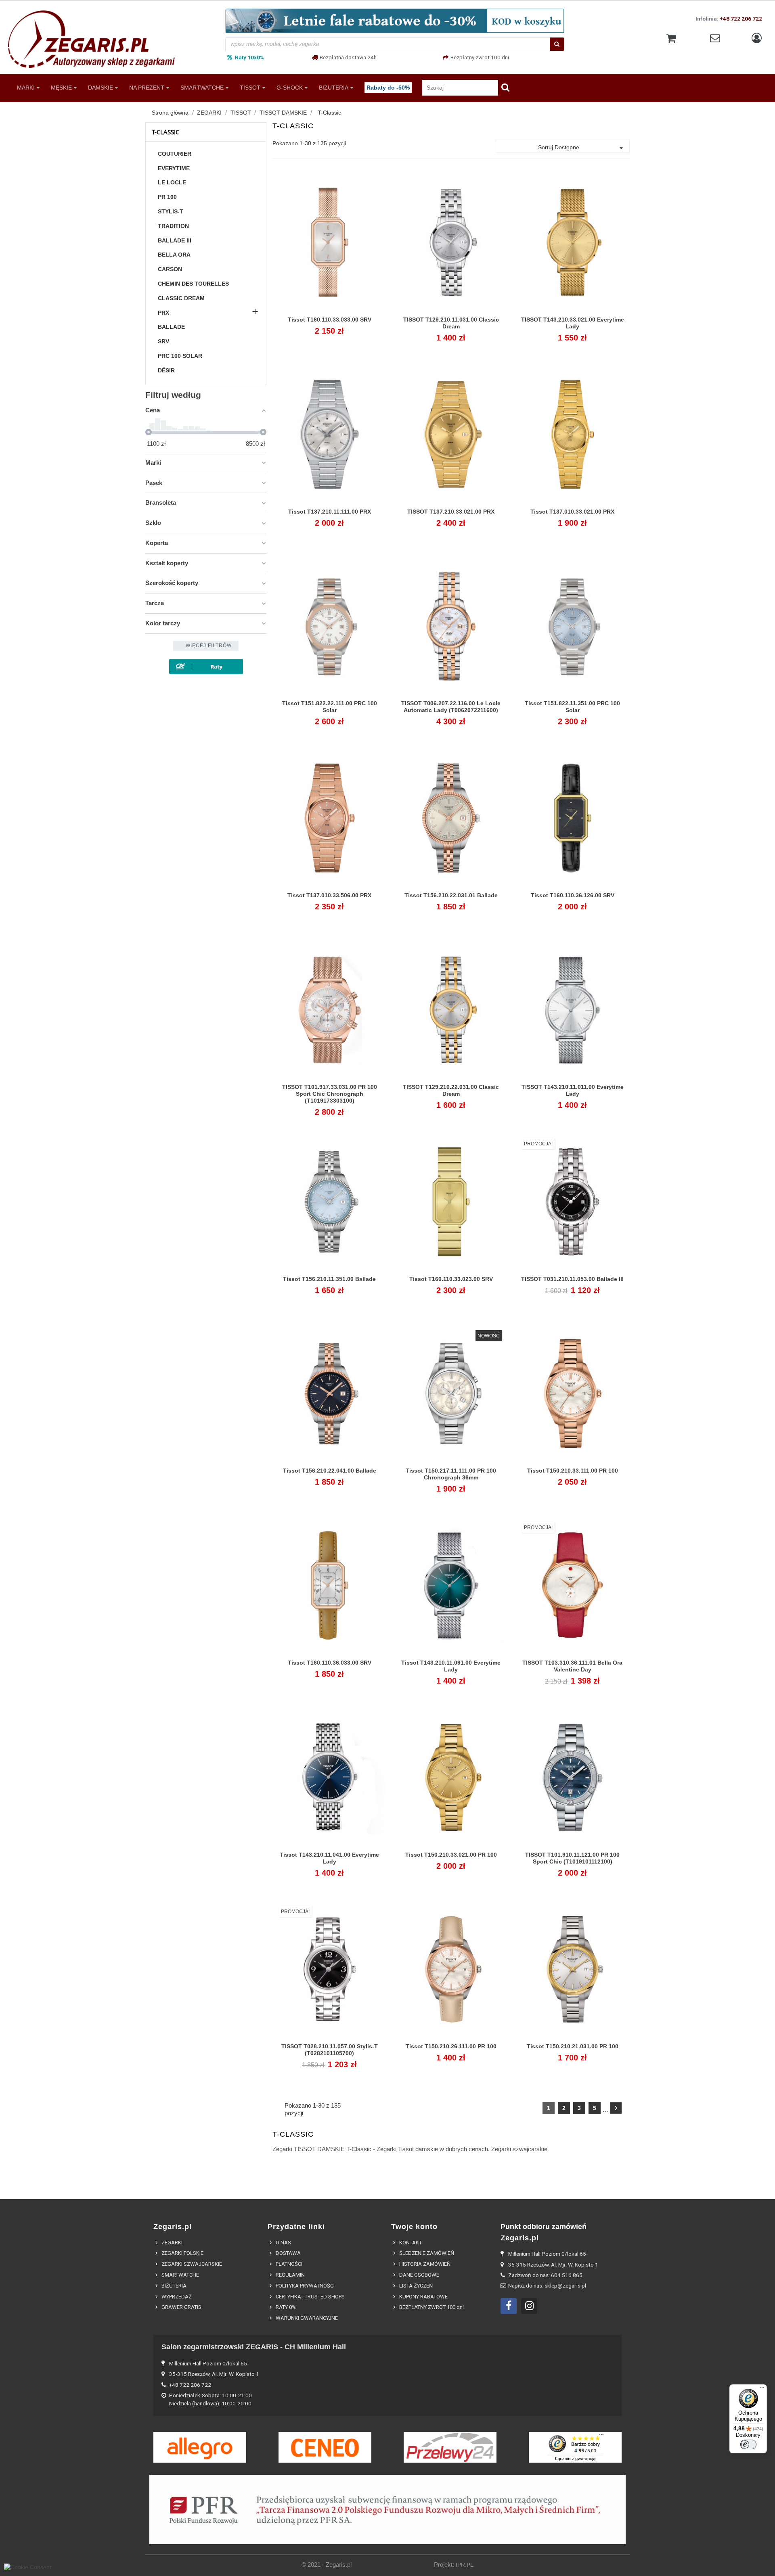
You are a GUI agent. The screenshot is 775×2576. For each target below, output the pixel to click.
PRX (163, 313)
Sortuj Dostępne (582, 148)
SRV (163, 341)
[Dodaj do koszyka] (311, 324)
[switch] (748, 2444)
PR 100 (167, 197)
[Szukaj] (557, 44)
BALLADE (171, 327)
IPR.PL (465, 2565)
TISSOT (250, 87)
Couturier (175, 154)
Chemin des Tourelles (193, 284)
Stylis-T (171, 211)
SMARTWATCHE (202, 87)
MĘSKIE (61, 87)
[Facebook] (509, 2306)
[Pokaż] (329, 324)
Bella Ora (174, 255)
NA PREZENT (147, 87)
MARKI (26, 87)
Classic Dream (181, 298)
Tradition (173, 226)
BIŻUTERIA (334, 87)
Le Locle (172, 182)
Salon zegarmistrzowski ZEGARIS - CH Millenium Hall (254, 2347)
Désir (166, 370)
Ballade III (175, 240)
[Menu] (762, 2389)
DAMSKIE (101, 87)
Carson (170, 269)
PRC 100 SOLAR (180, 356)
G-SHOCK (290, 87)
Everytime (174, 168)
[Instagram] (529, 2306)
